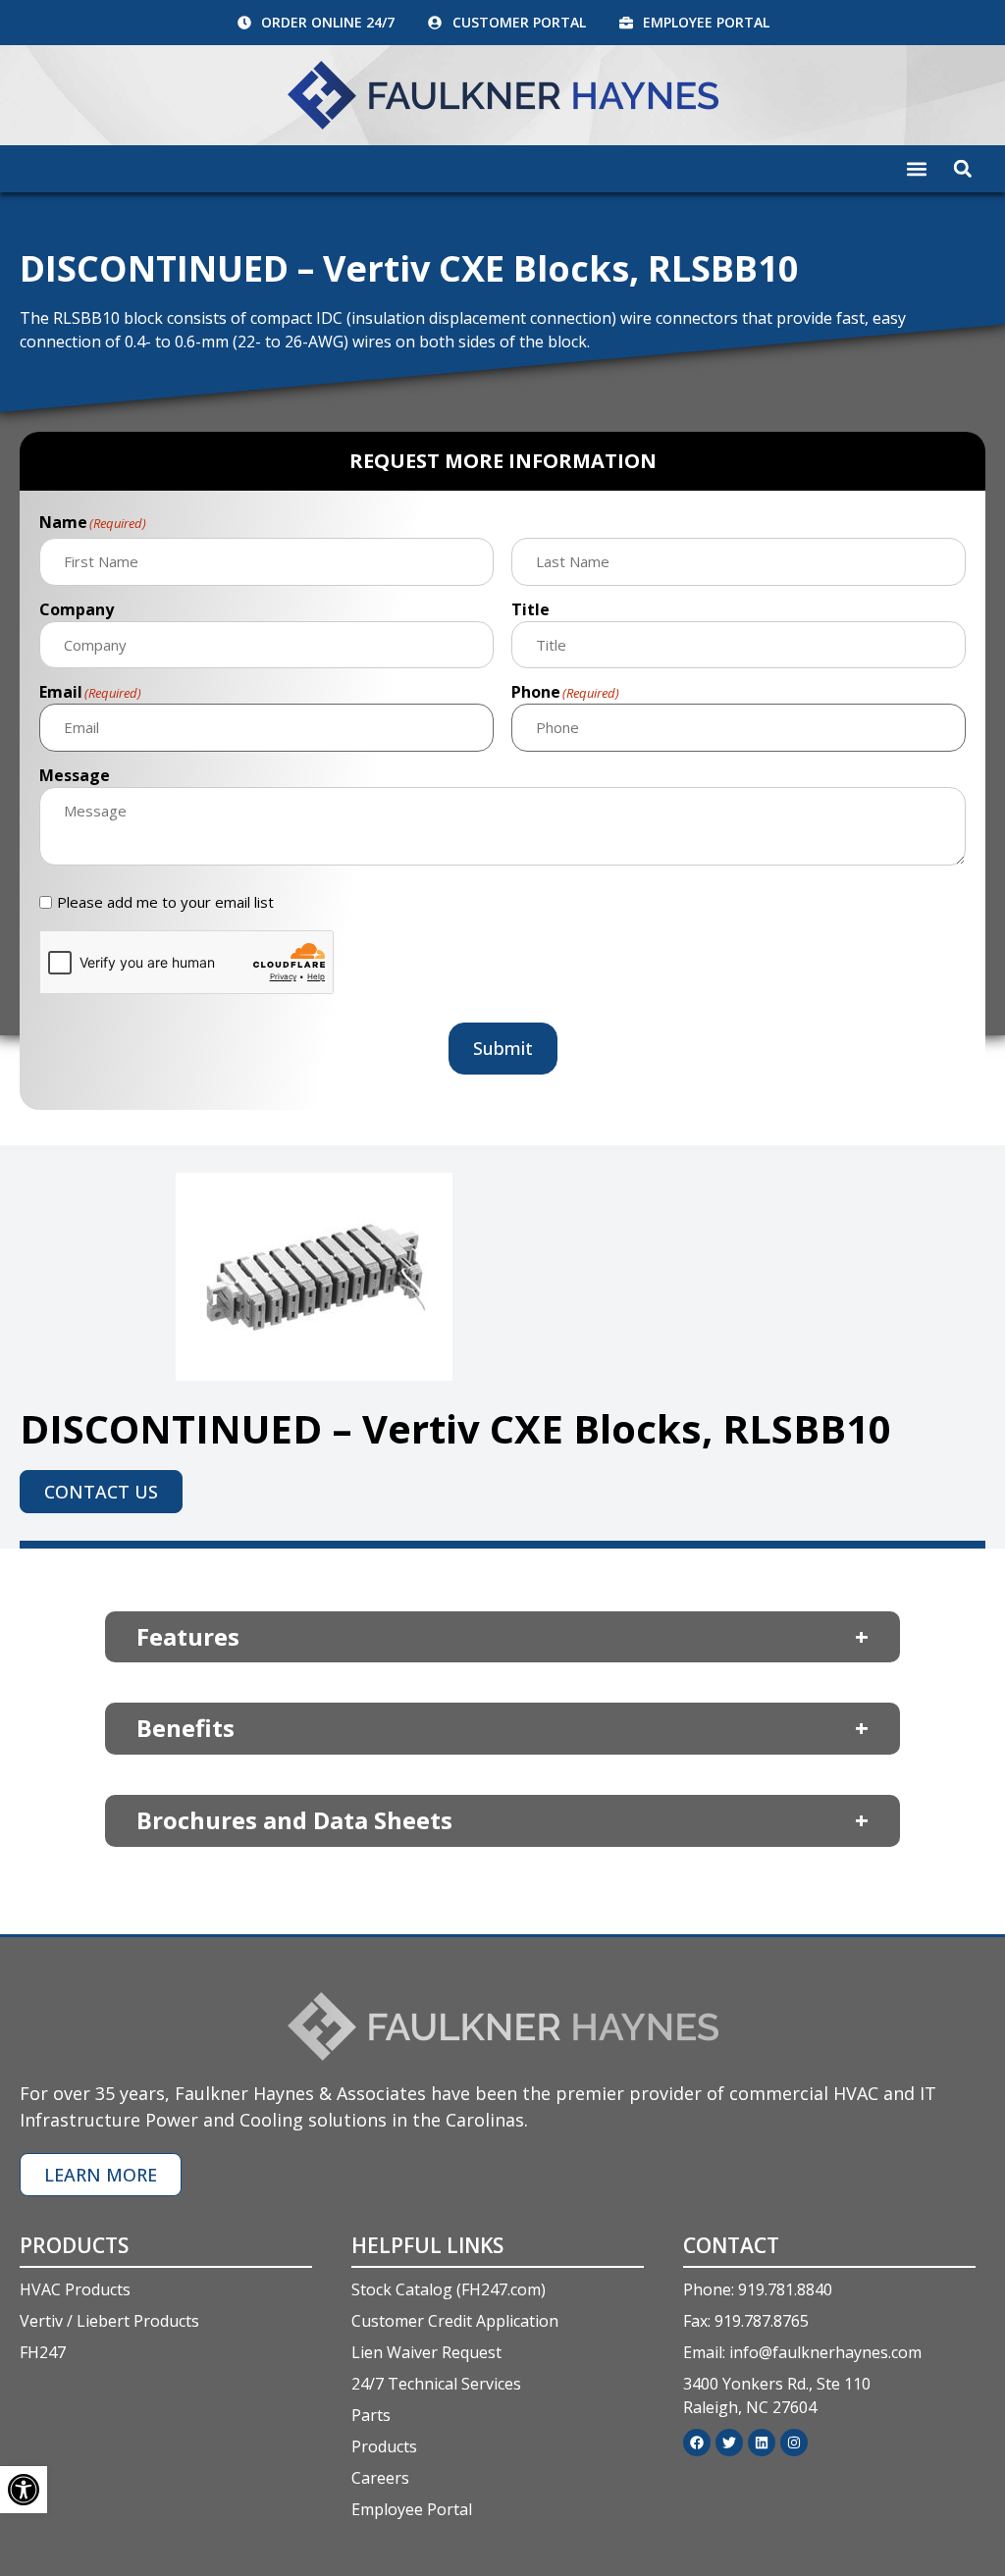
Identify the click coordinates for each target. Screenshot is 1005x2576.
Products (74, 2245)
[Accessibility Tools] (24, 2490)
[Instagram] (794, 2443)
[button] (917, 169)
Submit (503, 1048)
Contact (731, 2245)
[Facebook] (697, 2443)
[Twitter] (729, 2443)
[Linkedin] (762, 2443)
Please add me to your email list (165, 902)
